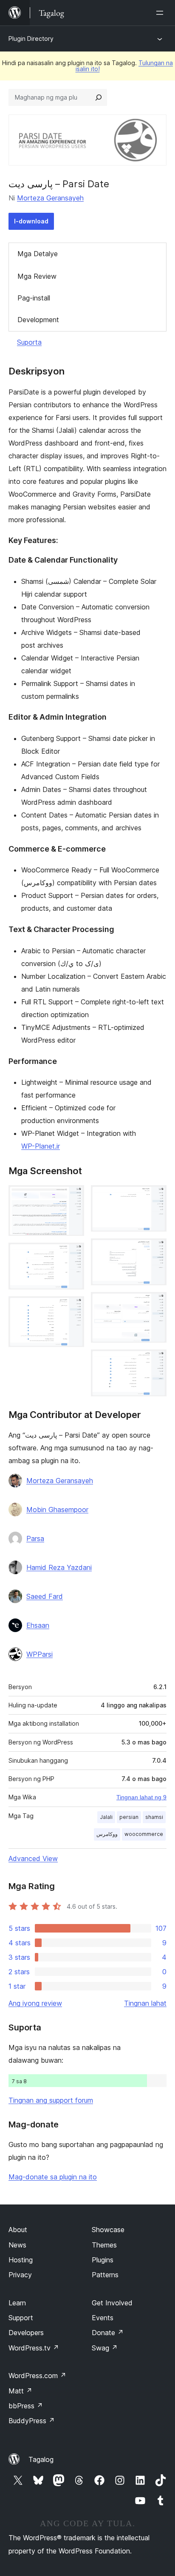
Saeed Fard (45, 1596)
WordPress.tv (34, 2348)
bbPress (26, 2406)
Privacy (20, 2275)
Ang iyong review (35, 2003)
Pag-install (34, 298)
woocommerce (144, 1834)
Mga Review (37, 276)
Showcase (108, 2230)
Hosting (21, 2260)
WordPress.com (37, 2376)
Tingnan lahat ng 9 (141, 1797)
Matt (20, 2391)
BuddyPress (32, 2421)
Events (103, 2318)
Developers (26, 2333)
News (17, 2245)
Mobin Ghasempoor (57, 1510)
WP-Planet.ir (41, 1146)
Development (38, 320)
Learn (17, 2303)
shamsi (154, 1817)
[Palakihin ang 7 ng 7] (155, 1361)
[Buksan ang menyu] (161, 13)
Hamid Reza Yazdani (59, 1567)
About (18, 2230)
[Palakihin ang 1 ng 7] (73, 1197)
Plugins (103, 2260)
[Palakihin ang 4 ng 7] (155, 1197)
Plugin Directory (31, 39)
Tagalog (41, 2459)
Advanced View (33, 1858)
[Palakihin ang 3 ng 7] (73, 1308)
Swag (105, 2348)
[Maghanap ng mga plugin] (99, 97)
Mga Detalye (38, 254)
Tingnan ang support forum (51, 2100)
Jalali (106, 1817)
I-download (31, 221)
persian (129, 1817)
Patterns (105, 2275)
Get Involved (112, 2303)
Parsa (35, 1538)
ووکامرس (107, 1834)
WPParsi (40, 1654)
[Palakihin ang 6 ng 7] (155, 1304)
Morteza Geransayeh (50, 198)
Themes (104, 2245)
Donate (108, 2333)
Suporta (29, 342)
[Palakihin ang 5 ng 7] (155, 1250)
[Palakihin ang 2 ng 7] (73, 1254)
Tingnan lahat (145, 2003)
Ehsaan (38, 1625)
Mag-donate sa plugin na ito (53, 2177)
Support (21, 2318)
